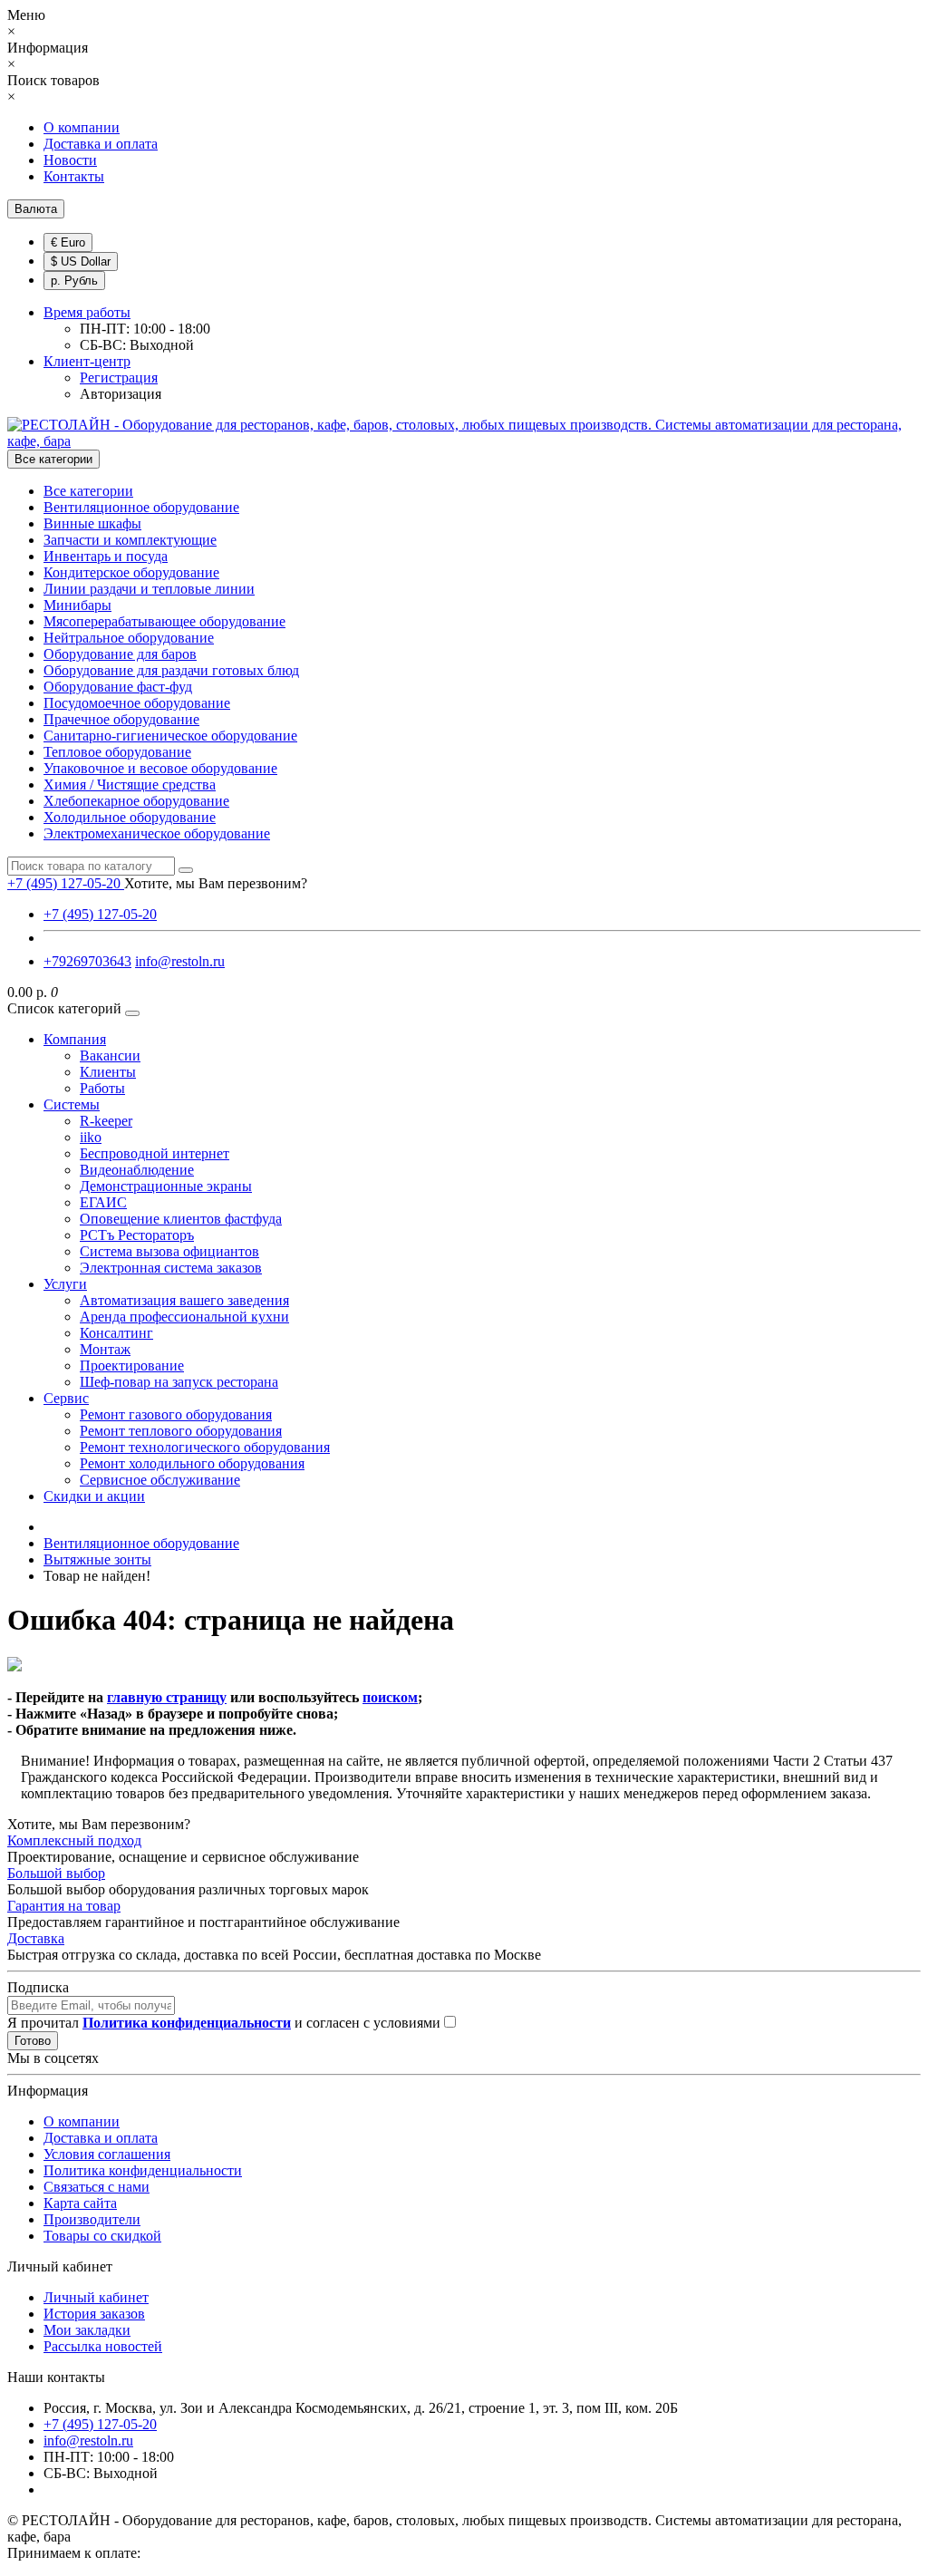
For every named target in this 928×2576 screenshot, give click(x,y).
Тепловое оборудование (117, 752)
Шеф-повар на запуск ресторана (179, 1382)
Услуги (65, 1284)
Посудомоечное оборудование (137, 703)
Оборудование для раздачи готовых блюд (171, 670)
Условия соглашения (107, 2154)
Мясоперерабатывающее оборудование (164, 621)
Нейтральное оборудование (129, 638)
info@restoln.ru (180, 961)
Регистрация (119, 378)
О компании (82, 127)
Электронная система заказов (171, 1268)
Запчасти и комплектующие (130, 540)
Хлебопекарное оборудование (136, 801)
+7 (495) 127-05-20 (100, 914)
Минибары (77, 605)
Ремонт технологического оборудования (205, 1447)
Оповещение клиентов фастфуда (181, 1219)
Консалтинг (116, 1333)
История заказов (94, 2314)
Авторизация (121, 394)
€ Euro (68, 242)
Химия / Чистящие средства (130, 784)
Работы (102, 1088)
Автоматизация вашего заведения (184, 1300)
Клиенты (108, 1072)
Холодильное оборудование (130, 817)
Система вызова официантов (169, 1251)
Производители (92, 2219)
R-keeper (106, 1121)
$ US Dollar (81, 261)
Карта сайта (80, 2203)
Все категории (88, 491)
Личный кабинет (96, 2297)
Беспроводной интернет (155, 1153)
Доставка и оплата (101, 144)
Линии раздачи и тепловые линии (149, 589)
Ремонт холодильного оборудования (192, 1463)
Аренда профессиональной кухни (184, 1317)
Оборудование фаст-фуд (118, 687)
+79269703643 (87, 961)
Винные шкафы (92, 523)
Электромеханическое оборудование (157, 833)
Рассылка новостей (103, 2346)
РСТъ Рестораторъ (137, 1235)
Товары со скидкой (102, 2236)
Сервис (66, 1398)
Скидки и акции (94, 1496)
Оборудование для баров (120, 654)
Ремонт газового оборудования (176, 1414)
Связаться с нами (97, 2187)
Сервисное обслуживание (160, 1480)
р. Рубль (74, 281)
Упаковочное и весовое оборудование (160, 768)
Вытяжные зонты (97, 1559)
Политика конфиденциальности (143, 2170)
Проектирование (132, 1365)
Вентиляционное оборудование (141, 507)
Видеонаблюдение (137, 1170)
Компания (75, 1039)
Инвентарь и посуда (106, 556)
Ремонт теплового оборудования (181, 1431)
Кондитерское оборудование (131, 572)
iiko (91, 1137)
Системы (72, 1104)
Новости (70, 160)
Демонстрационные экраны (166, 1186)
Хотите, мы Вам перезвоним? (216, 883)
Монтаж (105, 1349)
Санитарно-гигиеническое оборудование (170, 736)
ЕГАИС (103, 1202)
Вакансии (110, 1056)
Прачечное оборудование (121, 719)
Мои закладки (87, 2330)
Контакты (74, 176)
